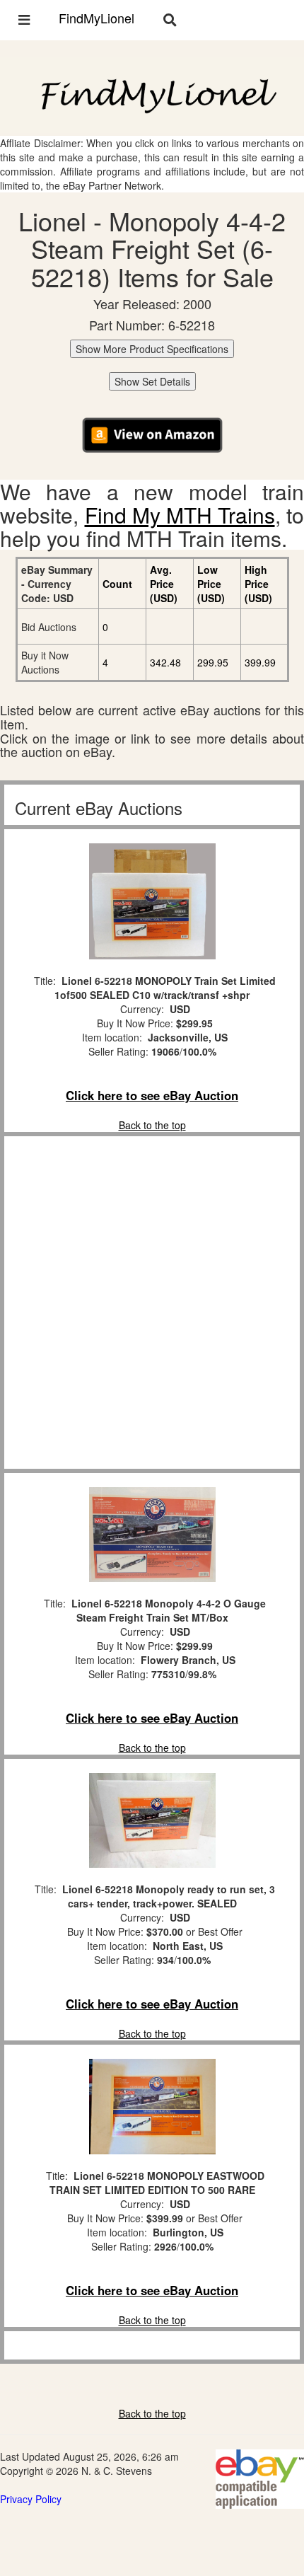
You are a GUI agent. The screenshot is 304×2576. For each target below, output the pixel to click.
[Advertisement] (152, 1303)
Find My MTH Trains (180, 515)
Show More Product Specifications (152, 349)
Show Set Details (152, 381)
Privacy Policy (31, 2499)
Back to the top (152, 1125)
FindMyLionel (97, 18)
